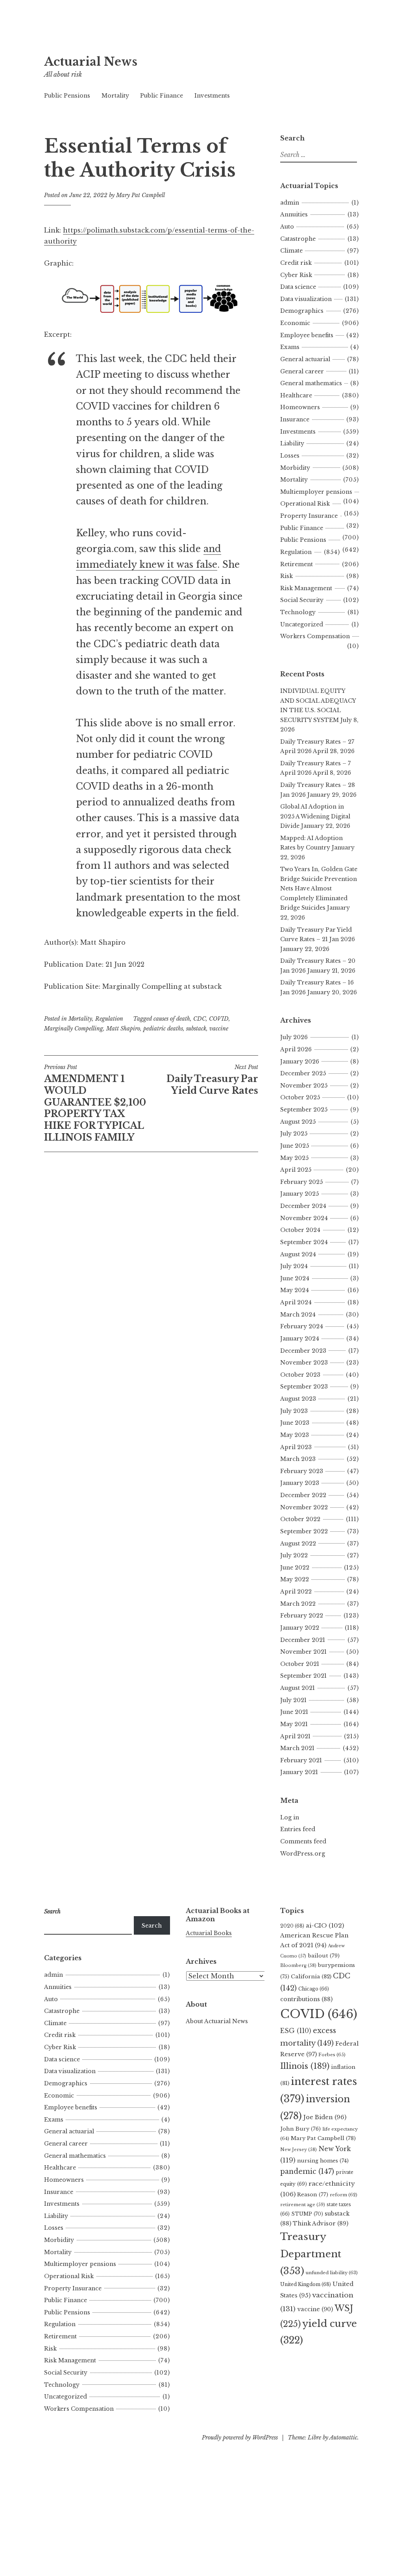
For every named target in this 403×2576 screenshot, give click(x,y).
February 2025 (301, 1182)
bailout (324, 1956)
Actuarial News (91, 62)
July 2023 (294, 1411)
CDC (200, 1019)
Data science (298, 287)
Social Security (302, 600)
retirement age (303, 2205)
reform (344, 2195)
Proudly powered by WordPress (240, 2438)
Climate (291, 251)
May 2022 (295, 1579)
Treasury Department (311, 2254)
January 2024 (300, 1339)
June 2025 (295, 1146)
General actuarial (305, 359)
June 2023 (295, 1423)
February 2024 (302, 1326)
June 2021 (294, 1712)
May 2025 (294, 1158)
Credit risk (296, 263)
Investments (212, 96)
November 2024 (304, 1218)
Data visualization (306, 299)
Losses (290, 456)
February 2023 (302, 1471)
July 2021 (293, 1700)
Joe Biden (325, 2117)
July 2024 (294, 1266)
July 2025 (294, 1134)
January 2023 (300, 1483)
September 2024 (304, 1242)
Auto (287, 227)
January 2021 (299, 1772)
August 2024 (298, 1254)
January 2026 (300, 1062)
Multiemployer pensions (316, 492)
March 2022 (298, 1604)
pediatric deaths (163, 1029)
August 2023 (298, 1399)
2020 (292, 1926)
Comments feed (303, 1841)
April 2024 (296, 1302)
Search (152, 1926)
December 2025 (303, 1073)
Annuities (294, 214)
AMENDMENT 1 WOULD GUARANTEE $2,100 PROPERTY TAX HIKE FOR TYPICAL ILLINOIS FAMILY (95, 1103)
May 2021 (294, 1724)
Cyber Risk (296, 275)
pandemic (307, 2172)
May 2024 (295, 1290)
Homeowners (300, 407)
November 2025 (304, 1086)
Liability (292, 443)
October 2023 (300, 1375)
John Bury (300, 2129)
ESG (296, 2031)
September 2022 (304, 1531)
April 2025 (296, 1170)
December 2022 (303, 1495)
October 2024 (300, 1230)
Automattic (343, 2438)
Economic (295, 323)
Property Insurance (309, 516)
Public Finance (162, 96)
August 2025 (298, 1122)
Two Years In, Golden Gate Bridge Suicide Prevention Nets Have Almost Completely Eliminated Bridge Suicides (319, 888)
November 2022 (304, 1507)
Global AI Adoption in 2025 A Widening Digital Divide (315, 816)
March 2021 (297, 1748)
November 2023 (304, 1363)
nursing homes (323, 2161)
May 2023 (295, 1435)
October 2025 (300, 1097)
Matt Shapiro (123, 1029)
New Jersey (299, 2149)
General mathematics (311, 383)
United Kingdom (306, 2284)
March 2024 (298, 1315)
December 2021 (303, 1640)
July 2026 (294, 1037)
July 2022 (294, 1555)
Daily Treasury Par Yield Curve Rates (212, 1080)
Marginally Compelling (74, 1029)
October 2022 (300, 1519)
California (311, 1977)
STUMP (307, 2214)
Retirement (297, 564)
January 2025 (299, 1194)
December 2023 (303, 1351)
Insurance (295, 419)
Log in (290, 1817)
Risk (287, 576)
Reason (313, 2195)
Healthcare (296, 395)
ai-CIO (325, 1925)
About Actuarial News (217, 2021)
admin (290, 203)
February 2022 (302, 1616)
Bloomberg (298, 1965)
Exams (290, 347)
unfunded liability (332, 2273)
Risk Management (306, 588)
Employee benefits (307, 335)
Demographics (302, 311)
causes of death (172, 1019)
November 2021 (303, 1652)
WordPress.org (303, 1854)
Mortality (115, 96)
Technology (298, 612)
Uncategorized (302, 624)
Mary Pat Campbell (140, 195)
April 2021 (295, 1736)
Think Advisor (321, 2223)
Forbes (332, 2055)
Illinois (305, 2066)
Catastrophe (298, 239)
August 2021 (298, 1688)
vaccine (219, 1029)
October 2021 (300, 1664)
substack (196, 1029)
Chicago (314, 1989)
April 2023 (296, 1447)
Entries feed (298, 1829)
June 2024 (295, 1278)
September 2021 (303, 1676)
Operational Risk (305, 504)
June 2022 (295, 1568)
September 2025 (304, 1110)
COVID (219, 1019)
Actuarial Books (209, 1933)
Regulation (109, 1019)
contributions (306, 1999)
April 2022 (296, 1592)
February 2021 (301, 1760)
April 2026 (296, 1049)
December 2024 (303, 1206)
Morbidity (295, 468)
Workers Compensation (315, 636)
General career (302, 371)
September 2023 (304, 1387)
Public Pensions (67, 96)
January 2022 (300, 1628)
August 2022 (298, 1544)
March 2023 (298, 1459)
